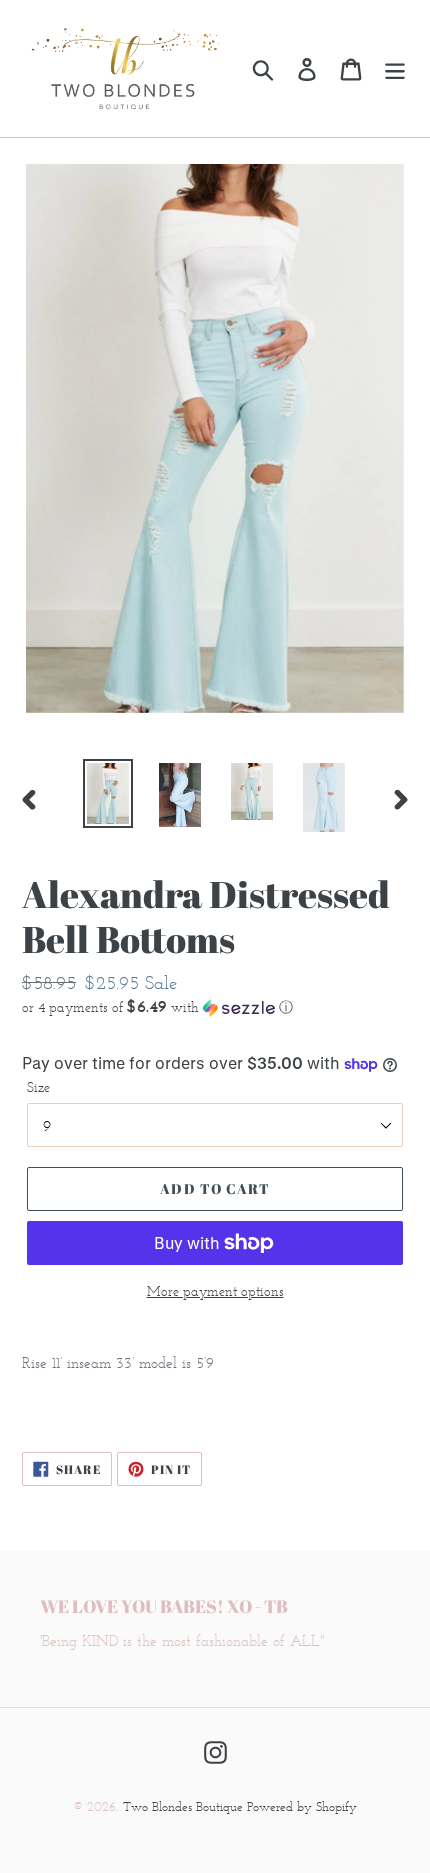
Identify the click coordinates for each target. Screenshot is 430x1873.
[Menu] (395, 68)
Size (38, 1087)
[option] (108, 793)
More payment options (215, 1291)
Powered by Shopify (302, 1806)
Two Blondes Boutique (185, 1806)
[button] (215, 1007)
